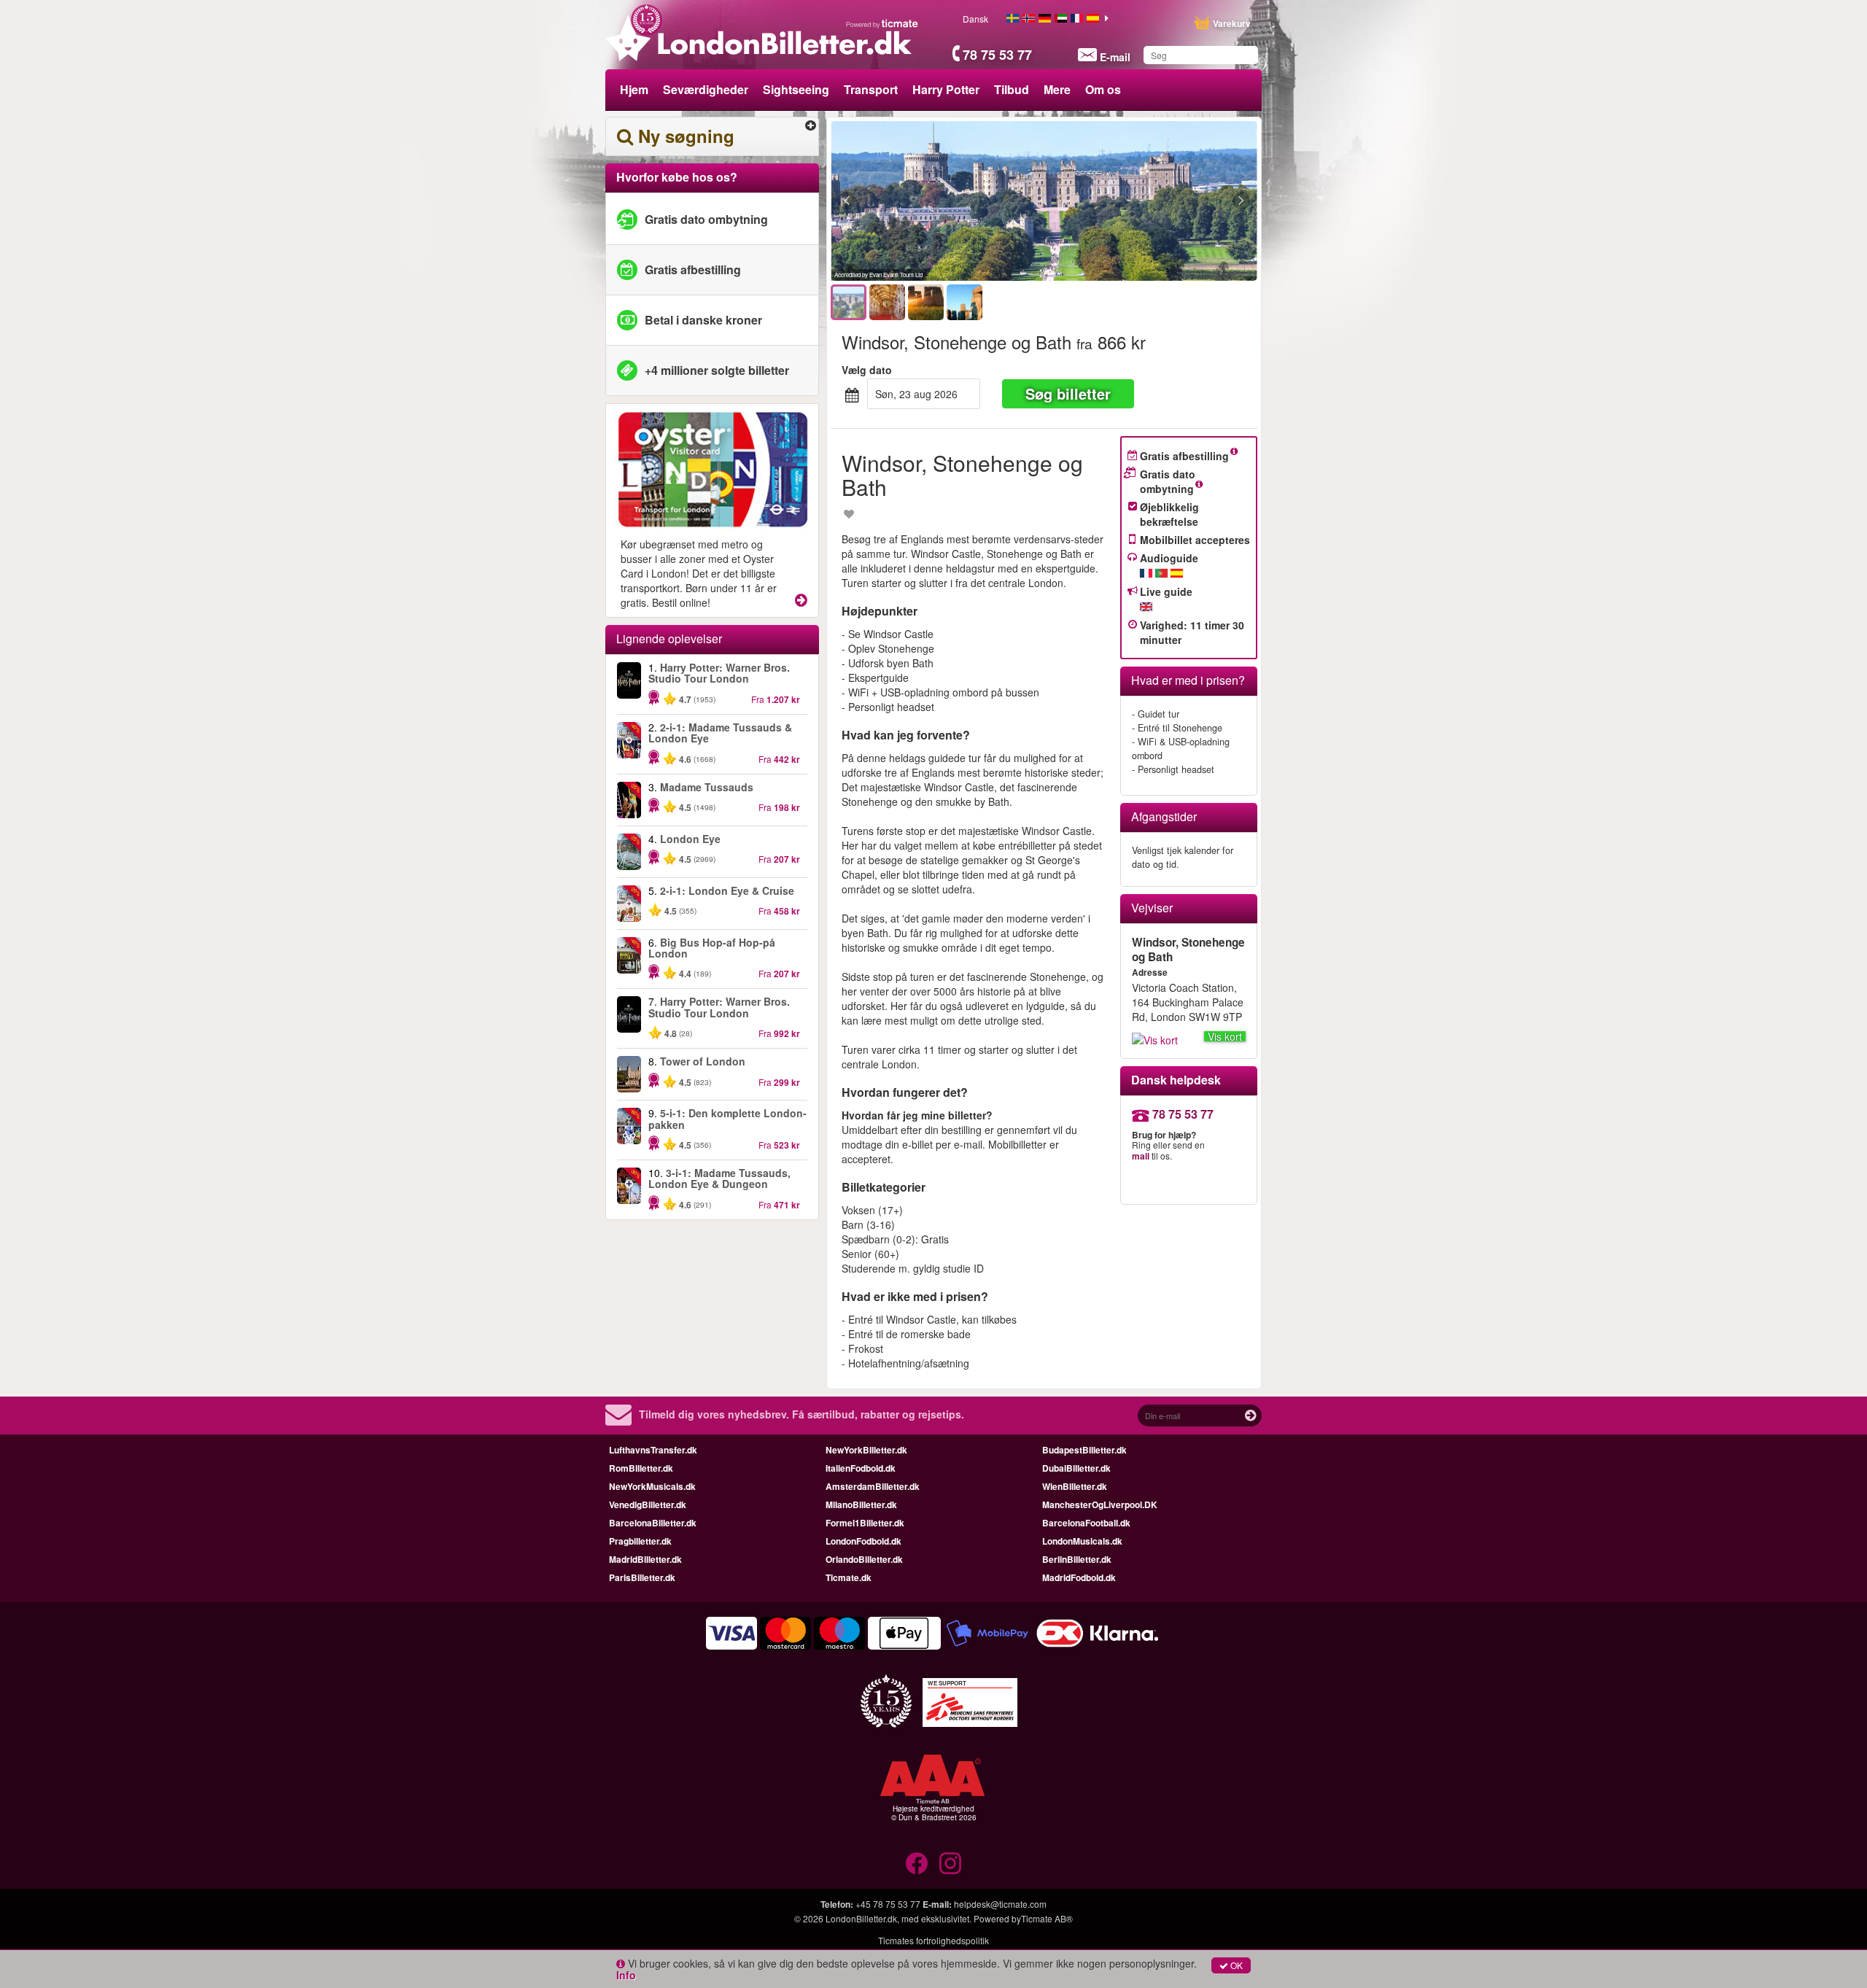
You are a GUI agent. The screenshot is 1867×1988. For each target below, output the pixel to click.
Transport (871, 89)
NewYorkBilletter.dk (866, 1450)
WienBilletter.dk (1075, 1486)
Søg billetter (1068, 393)
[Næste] (1161, 201)
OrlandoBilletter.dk (864, 1559)
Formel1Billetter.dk (865, 1523)
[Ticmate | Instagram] (950, 1863)
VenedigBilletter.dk (648, 1504)
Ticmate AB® (1047, 1918)
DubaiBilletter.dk (1076, 1468)
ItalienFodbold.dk (861, 1468)
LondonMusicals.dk (1082, 1541)
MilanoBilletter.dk (861, 1504)
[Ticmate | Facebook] (917, 1863)
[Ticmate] (882, 23)
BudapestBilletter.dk (1084, 1450)
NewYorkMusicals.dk (652, 1486)
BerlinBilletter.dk (1077, 1559)
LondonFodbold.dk (863, 1541)
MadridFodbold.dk (1079, 1577)
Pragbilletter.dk (640, 1541)
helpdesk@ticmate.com (1000, 1904)
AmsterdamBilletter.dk (873, 1486)
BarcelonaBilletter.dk (653, 1523)
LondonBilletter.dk (861, 1918)
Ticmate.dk (849, 1577)
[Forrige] (927, 201)
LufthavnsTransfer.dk (653, 1450)
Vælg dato (867, 370)
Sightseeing (796, 89)
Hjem (634, 89)
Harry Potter (946, 89)
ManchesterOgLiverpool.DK (1100, 1504)
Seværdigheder (706, 89)
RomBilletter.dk (641, 1468)
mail (1141, 1156)
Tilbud (1012, 89)
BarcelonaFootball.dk (1086, 1523)
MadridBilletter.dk (645, 1559)
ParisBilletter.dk (642, 1577)
